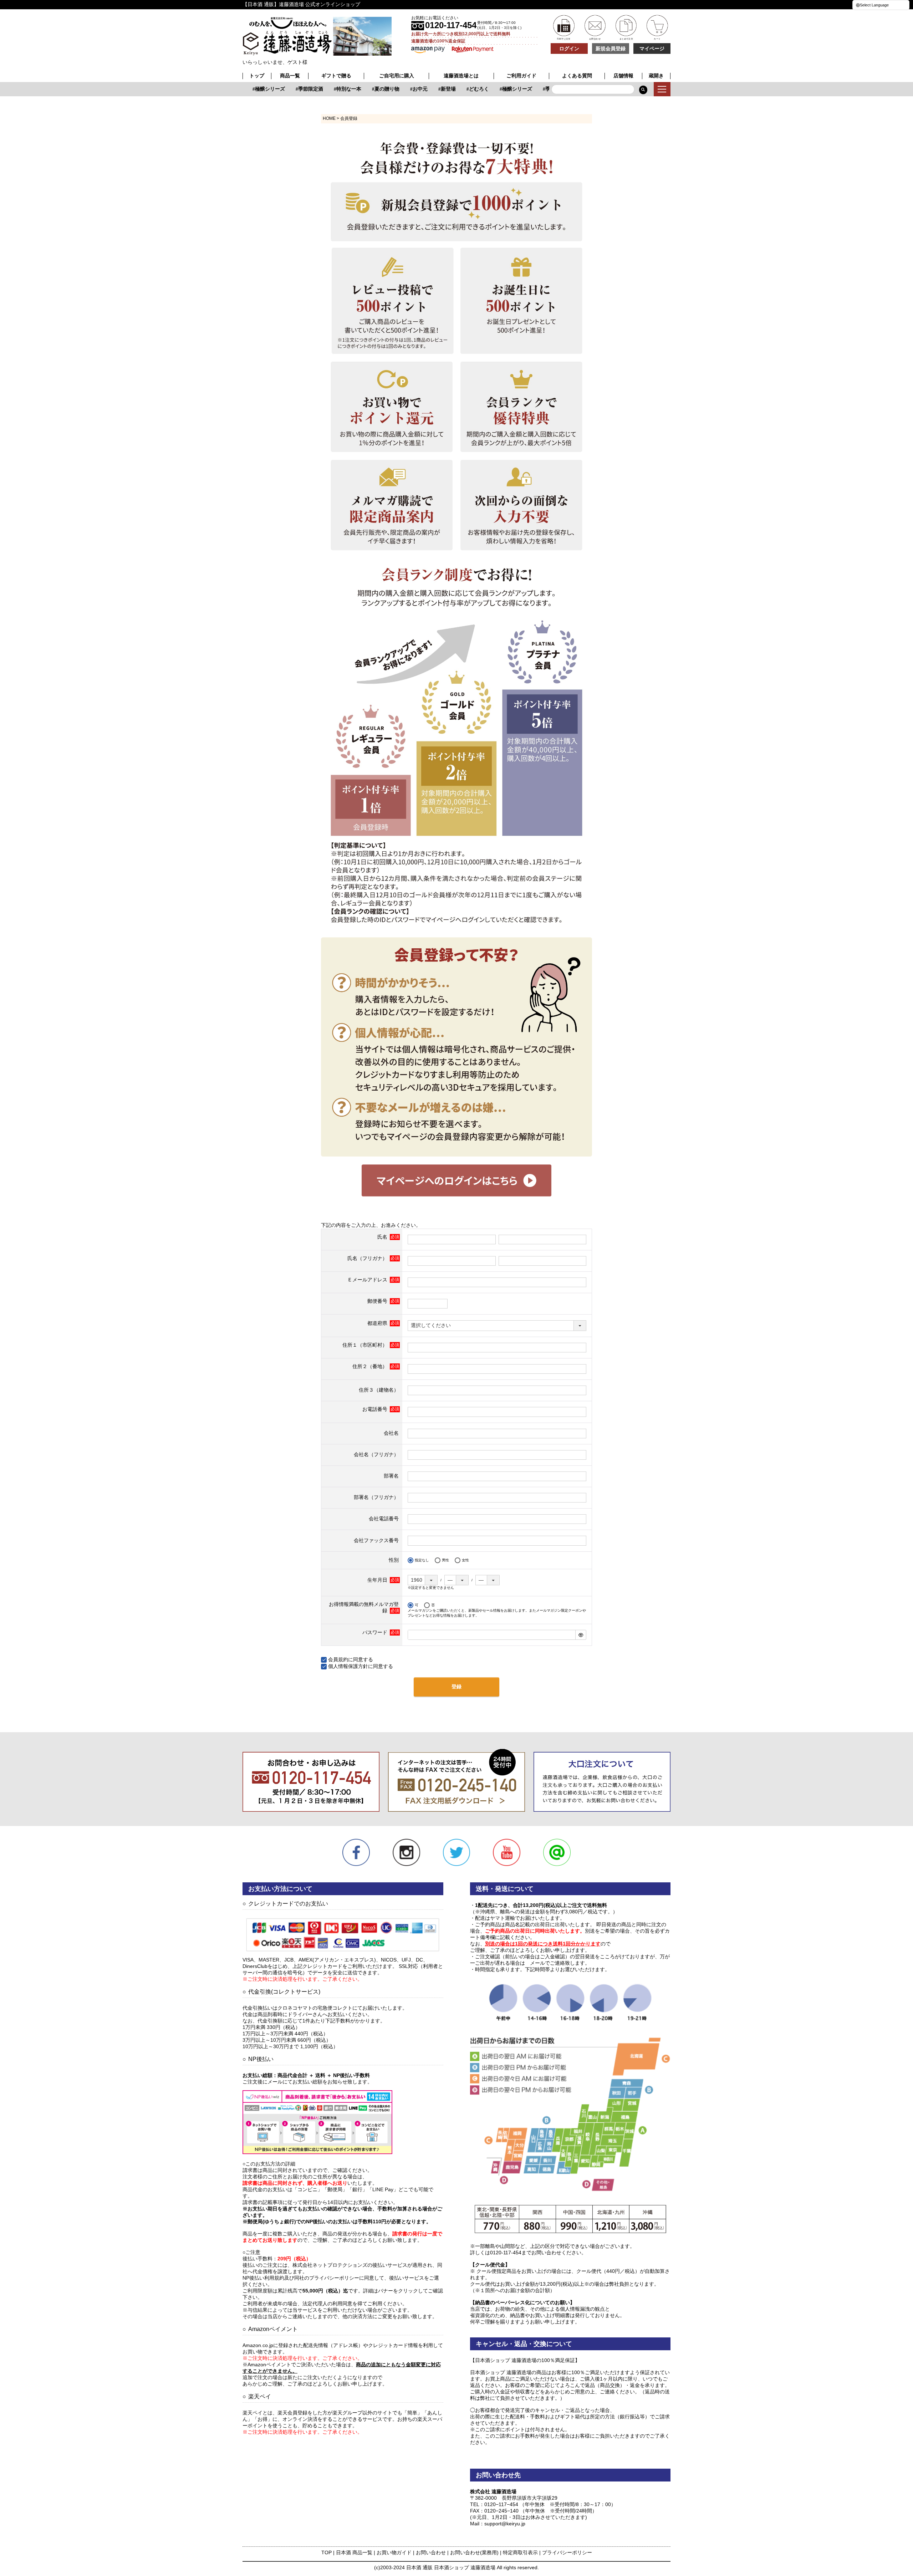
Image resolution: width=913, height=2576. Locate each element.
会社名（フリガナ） (376, 1454)
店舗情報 (623, 76)
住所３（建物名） (379, 1390)
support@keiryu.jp (505, 2524)
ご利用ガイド (521, 76)
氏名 (383, 1237)
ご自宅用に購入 (397, 76)
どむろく (455, 89)
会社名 (391, 1433)
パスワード (376, 1632)
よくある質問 (577, 76)
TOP (327, 2552)
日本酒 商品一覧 (354, 2552)
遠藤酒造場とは (461, 76)
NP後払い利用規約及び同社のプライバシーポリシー (301, 2278)
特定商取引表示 (520, 2552)
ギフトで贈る (336, 76)
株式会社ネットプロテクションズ (330, 2265)
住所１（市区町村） (366, 1345)
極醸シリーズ (246, 89)
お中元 (397, 89)
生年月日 (378, 1580)
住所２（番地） (371, 1366)
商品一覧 (290, 76)
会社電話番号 (384, 1519)
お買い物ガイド (394, 2552)
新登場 (425, 89)
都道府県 (378, 1323)
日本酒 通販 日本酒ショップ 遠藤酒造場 (451, 2567)
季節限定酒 (287, 89)
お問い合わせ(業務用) (474, 2552)
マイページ (652, 49)
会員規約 (338, 1659)
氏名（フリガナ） (368, 1258)
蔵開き (656, 76)
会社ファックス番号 (376, 1540)
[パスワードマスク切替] (581, 1635)
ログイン (569, 49)
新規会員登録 (611, 49)
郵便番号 (378, 1301)
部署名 (391, 1476)
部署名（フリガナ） (376, 1497)
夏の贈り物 (363, 89)
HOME (329, 118)
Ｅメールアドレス (368, 1280)
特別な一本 (325, 89)
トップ (257, 76)
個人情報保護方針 (348, 1666)
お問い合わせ (431, 2552)
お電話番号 (376, 1409)
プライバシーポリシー (567, 2552)
